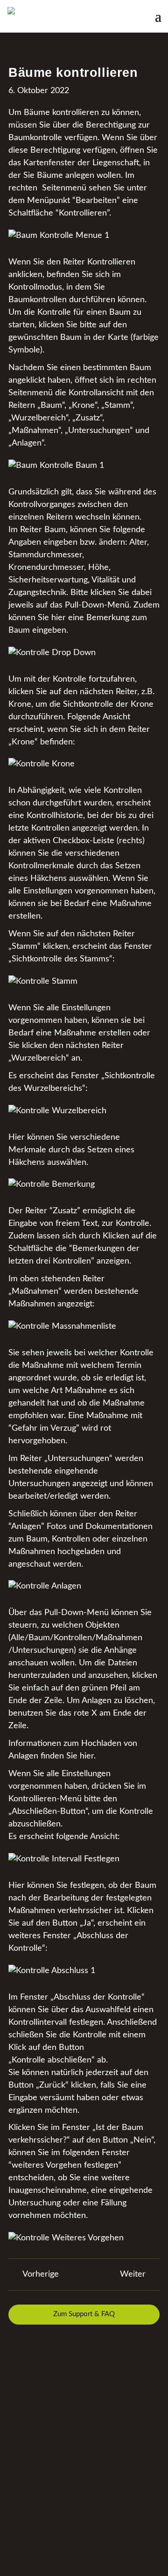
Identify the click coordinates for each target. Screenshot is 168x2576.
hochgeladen (81, 1552)
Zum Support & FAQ (84, 2314)
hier (87, 1756)
